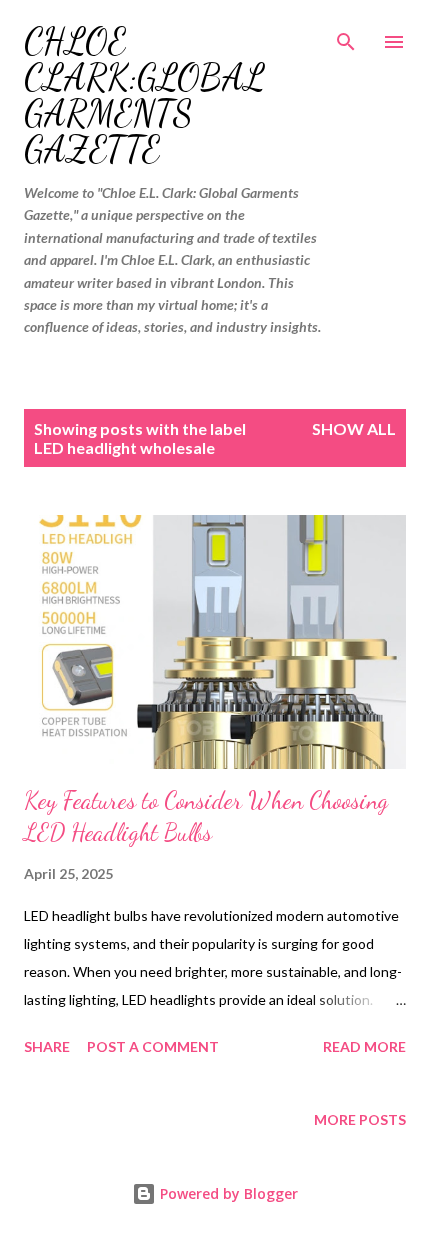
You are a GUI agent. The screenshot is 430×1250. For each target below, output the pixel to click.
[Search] (346, 36)
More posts (360, 1119)
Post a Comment (153, 1046)
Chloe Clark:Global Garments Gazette (144, 95)
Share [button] (47, 1046)
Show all (354, 428)
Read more (364, 1046)
